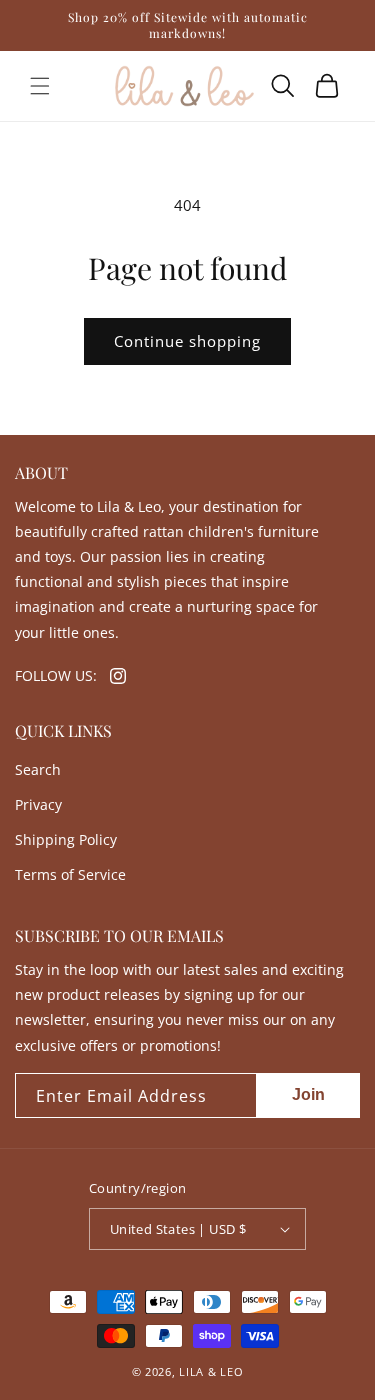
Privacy (38, 804)
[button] (40, 86)
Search (38, 769)
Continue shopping (187, 341)
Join (308, 1094)
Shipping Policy (66, 839)
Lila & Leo (211, 1371)
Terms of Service (70, 874)
